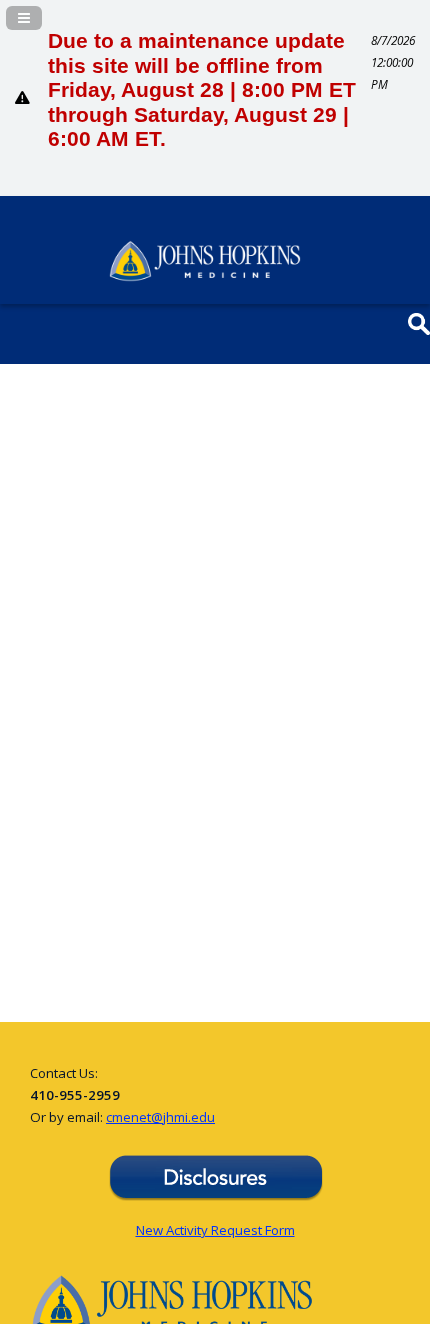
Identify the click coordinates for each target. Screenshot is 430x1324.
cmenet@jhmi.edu (160, 1117)
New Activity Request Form (215, 1230)
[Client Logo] (205, 276)
